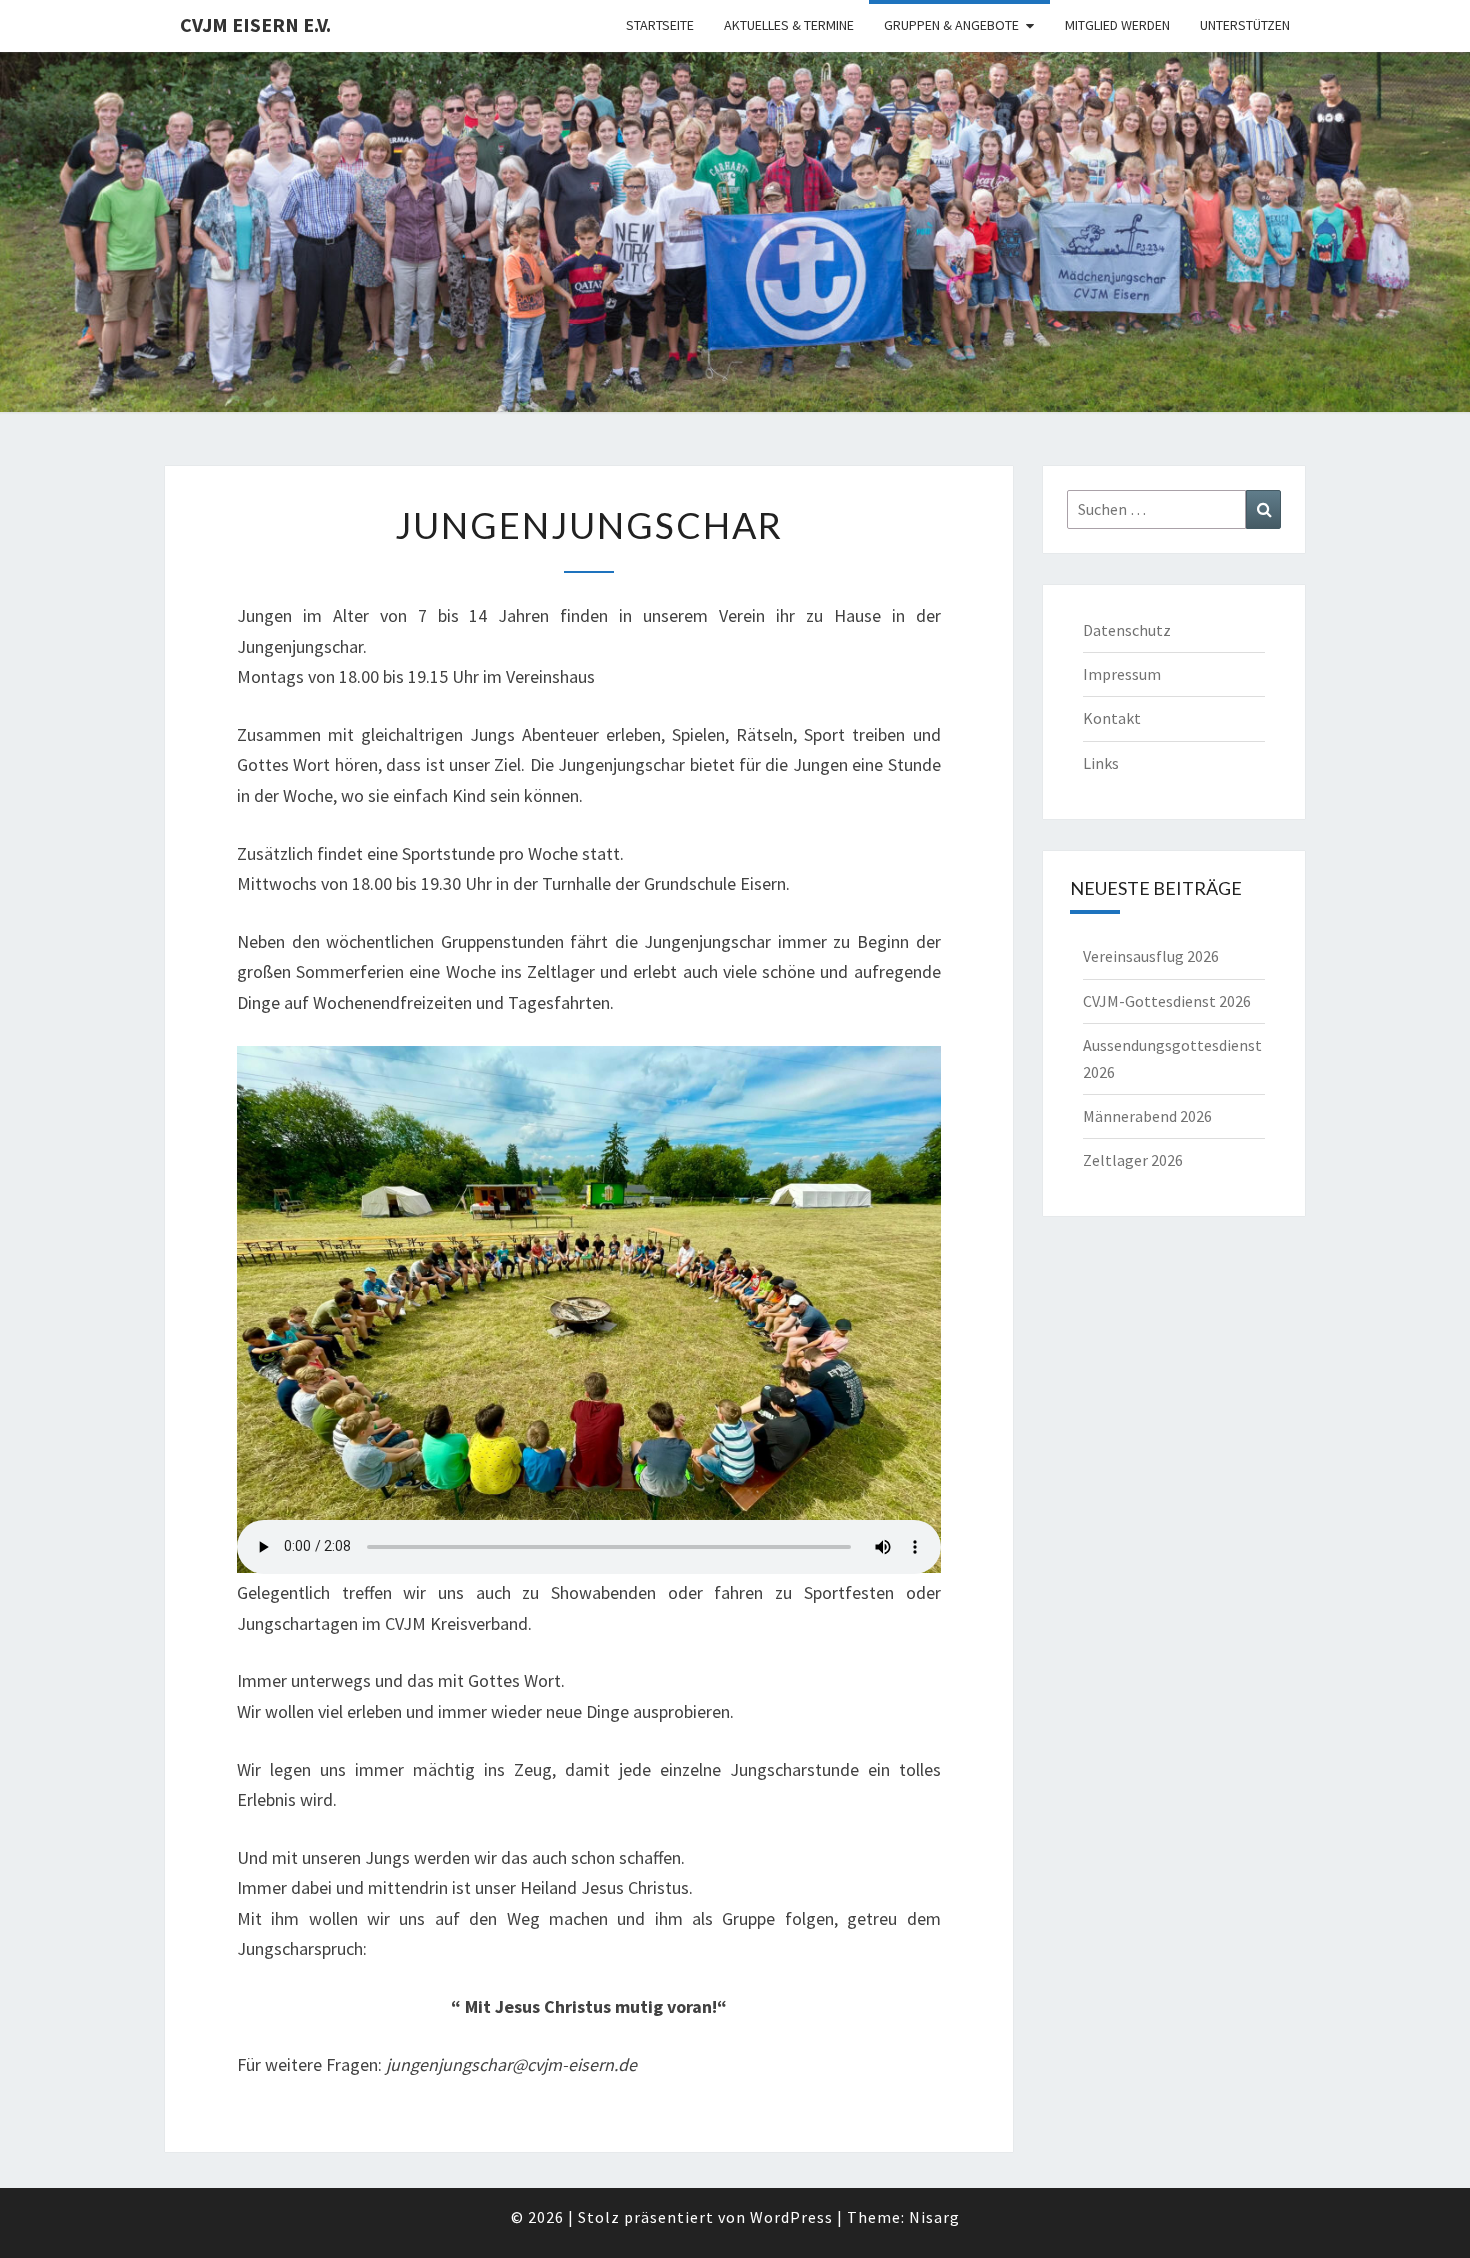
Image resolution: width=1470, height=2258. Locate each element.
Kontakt (1112, 718)
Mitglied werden (1117, 25)
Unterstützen (1245, 25)
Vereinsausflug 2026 (1151, 956)
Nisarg (934, 2217)
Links (1101, 763)
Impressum (1122, 674)
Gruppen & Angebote (951, 25)
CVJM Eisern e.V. (255, 24)
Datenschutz (1127, 630)
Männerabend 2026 (1147, 1116)
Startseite (660, 25)
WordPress (791, 2217)
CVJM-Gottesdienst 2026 (1167, 1001)
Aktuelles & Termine (789, 25)
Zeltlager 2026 (1133, 1160)
